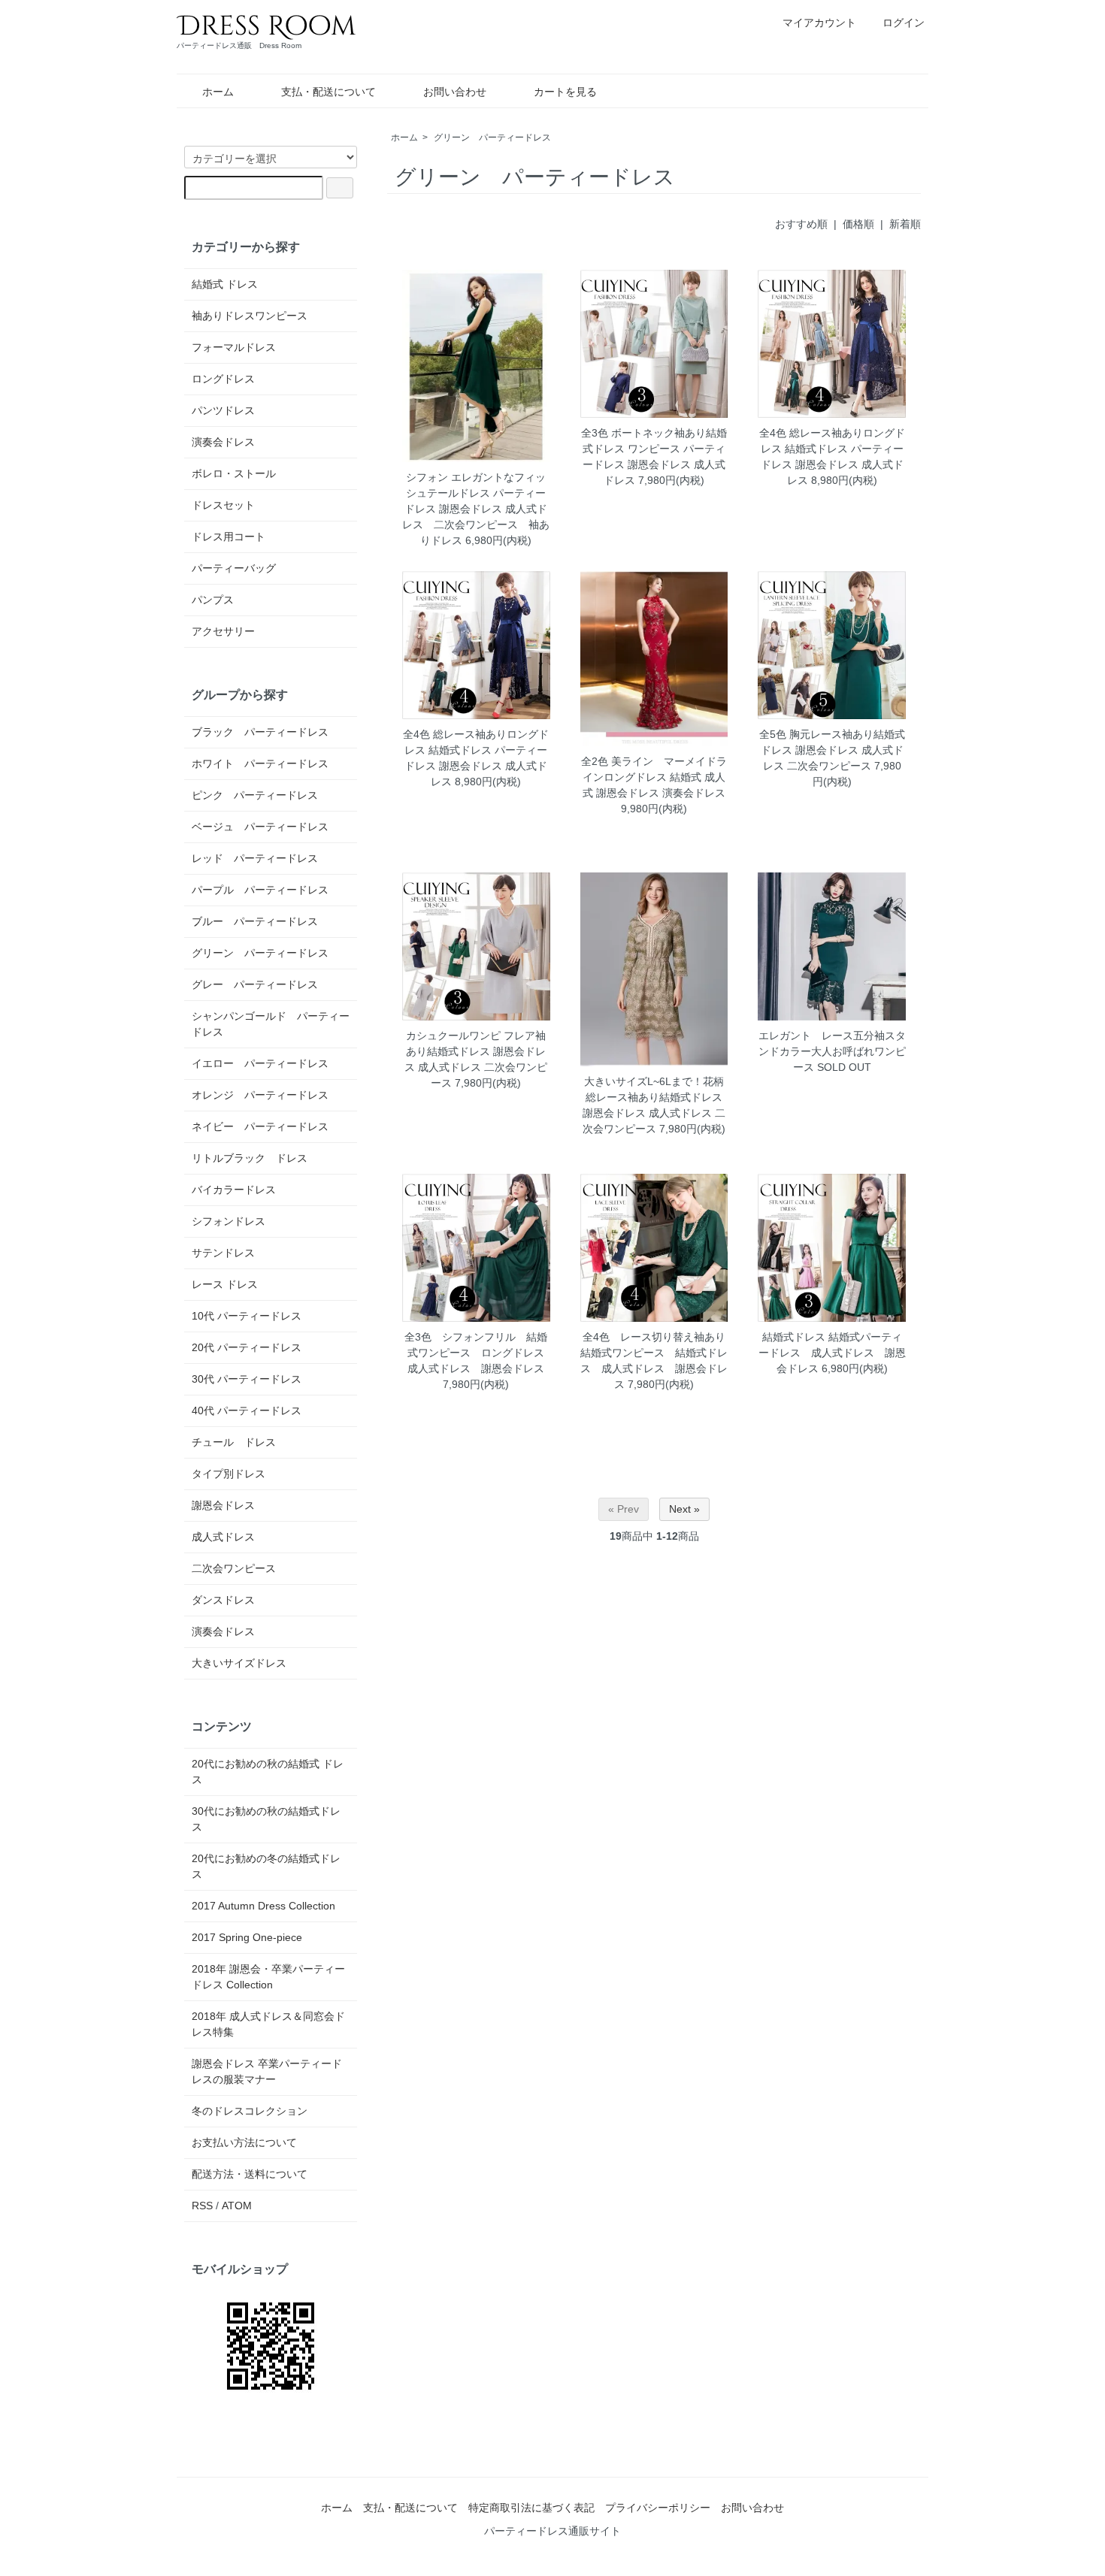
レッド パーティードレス (255, 858)
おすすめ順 (801, 224)
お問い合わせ (455, 92)
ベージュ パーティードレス (260, 827)
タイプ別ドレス (229, 1474)
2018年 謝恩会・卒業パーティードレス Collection (268, 1977)
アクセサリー (223, 631)
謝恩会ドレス (223, 1505)
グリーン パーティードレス (492, 138)
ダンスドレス (223, 1600)
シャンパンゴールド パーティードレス (271, 1024)
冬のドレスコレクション (250, 2111)
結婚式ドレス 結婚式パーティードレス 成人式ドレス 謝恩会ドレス (832, 1353)
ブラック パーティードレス (260, 732)
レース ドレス (225, 1284)
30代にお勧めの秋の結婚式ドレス (266, 1819)
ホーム (218, 92)
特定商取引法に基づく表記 (531, 2508)
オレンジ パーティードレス (260, 1095)
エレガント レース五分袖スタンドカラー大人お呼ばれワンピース (832, 1051)
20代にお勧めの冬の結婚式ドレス (266, 1866)
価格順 (858, 224)
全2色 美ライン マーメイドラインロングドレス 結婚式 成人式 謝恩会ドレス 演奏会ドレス (654, 777)
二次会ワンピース (234, 1568)
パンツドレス (223, 410)
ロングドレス (223, 379)
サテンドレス (223, 1253)
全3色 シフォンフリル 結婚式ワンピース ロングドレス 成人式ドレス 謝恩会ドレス (480, 1353)
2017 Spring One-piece (247, 1937)
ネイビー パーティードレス (260, 1126)
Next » (684, 1509)
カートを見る (565, 92)
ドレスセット (223, 505)
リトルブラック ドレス (250, 1158)
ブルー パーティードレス (255, 921)
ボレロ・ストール (234, 473)
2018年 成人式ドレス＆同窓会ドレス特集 (268, 2024)
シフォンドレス (229, 1221)
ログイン (904, 23)
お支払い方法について (244, 2142)
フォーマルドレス (234, 347)
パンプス (213, 600)
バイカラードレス (234, 1190)
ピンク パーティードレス (255, 795)
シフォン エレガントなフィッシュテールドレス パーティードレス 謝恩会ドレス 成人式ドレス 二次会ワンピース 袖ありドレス (476, 509)
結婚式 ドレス (225, 284)
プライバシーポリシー (658, 2508)
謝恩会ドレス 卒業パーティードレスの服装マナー (267, 2071)
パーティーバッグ (234, 568)
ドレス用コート (229, 537)
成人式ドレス (223, 1537)
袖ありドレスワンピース (250, 316)
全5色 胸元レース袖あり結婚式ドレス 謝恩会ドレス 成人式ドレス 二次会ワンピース (832, 750)
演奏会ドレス (223, 442)
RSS (202, 2206)
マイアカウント (819, 23)
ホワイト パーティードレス (260, 763)
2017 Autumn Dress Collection (263, 1906)
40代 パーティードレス (247, 1410)
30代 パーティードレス (247, 1379)
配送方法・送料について (250, 2174)
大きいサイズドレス (239, 1663)
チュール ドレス (234, 1442)
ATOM (237, 2206)
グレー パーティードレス (255, 984)
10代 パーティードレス (247, 1316)
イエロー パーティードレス (260, 1063)
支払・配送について (328, 92)
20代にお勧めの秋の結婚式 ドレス (268, 1772)
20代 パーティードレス (247, 1347)
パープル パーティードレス (260, 890)
